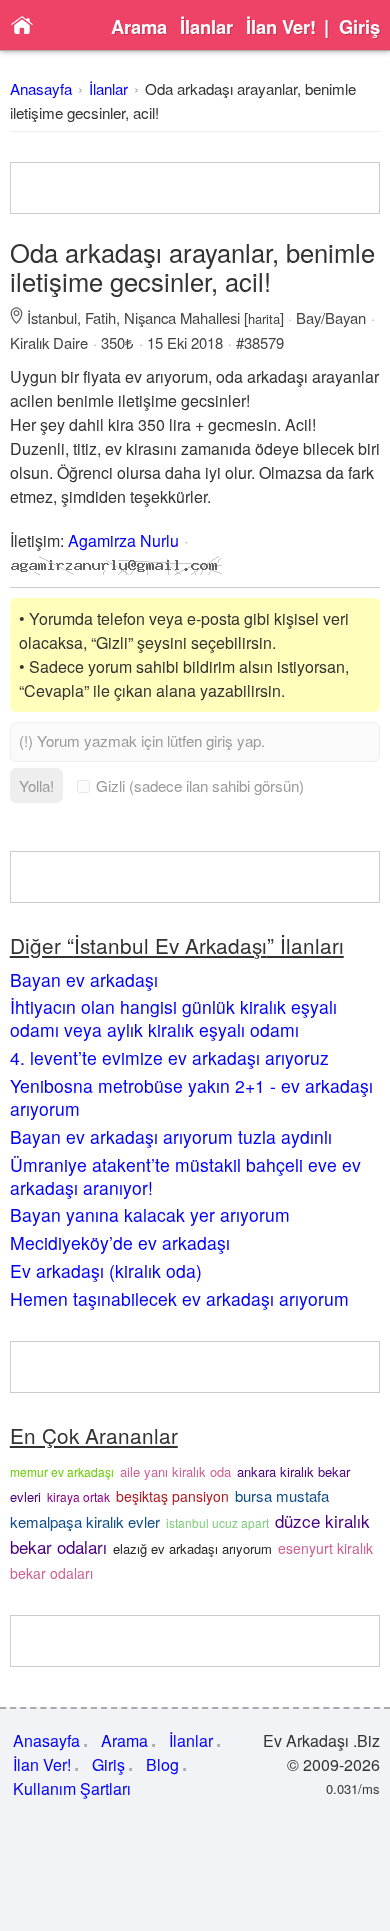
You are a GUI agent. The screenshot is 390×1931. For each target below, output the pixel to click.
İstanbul (52, 317)
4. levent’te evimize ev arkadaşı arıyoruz (169, 1057)
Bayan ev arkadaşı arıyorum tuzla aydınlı (171, 1136)
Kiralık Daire (49, 342)
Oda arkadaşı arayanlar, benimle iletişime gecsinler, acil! (192, 266)
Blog (162, 1764)
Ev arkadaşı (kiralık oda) (106, 1270)
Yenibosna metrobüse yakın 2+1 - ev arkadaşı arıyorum (191, 1097)
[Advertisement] (195, 188)
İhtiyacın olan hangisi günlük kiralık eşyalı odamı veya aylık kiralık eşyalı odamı (173, 1018)
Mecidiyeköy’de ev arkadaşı (120, 1242)
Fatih (100, 317)
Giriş (359, 27)
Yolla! (36, 785)
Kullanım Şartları (72, 1788)
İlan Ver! (281, 27)
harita (264, 318)
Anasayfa (41, 88)
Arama (139, 27)
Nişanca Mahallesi (182, 317)
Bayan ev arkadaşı (84, 979)
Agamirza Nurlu (123, 540)
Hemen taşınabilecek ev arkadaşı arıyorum (179, 1298)
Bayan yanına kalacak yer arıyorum (150, 1214)
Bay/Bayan (331, 317)
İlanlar (206, 27)
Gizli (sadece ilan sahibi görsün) (200, 785)
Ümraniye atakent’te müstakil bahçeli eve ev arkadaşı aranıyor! (185, 1176)
